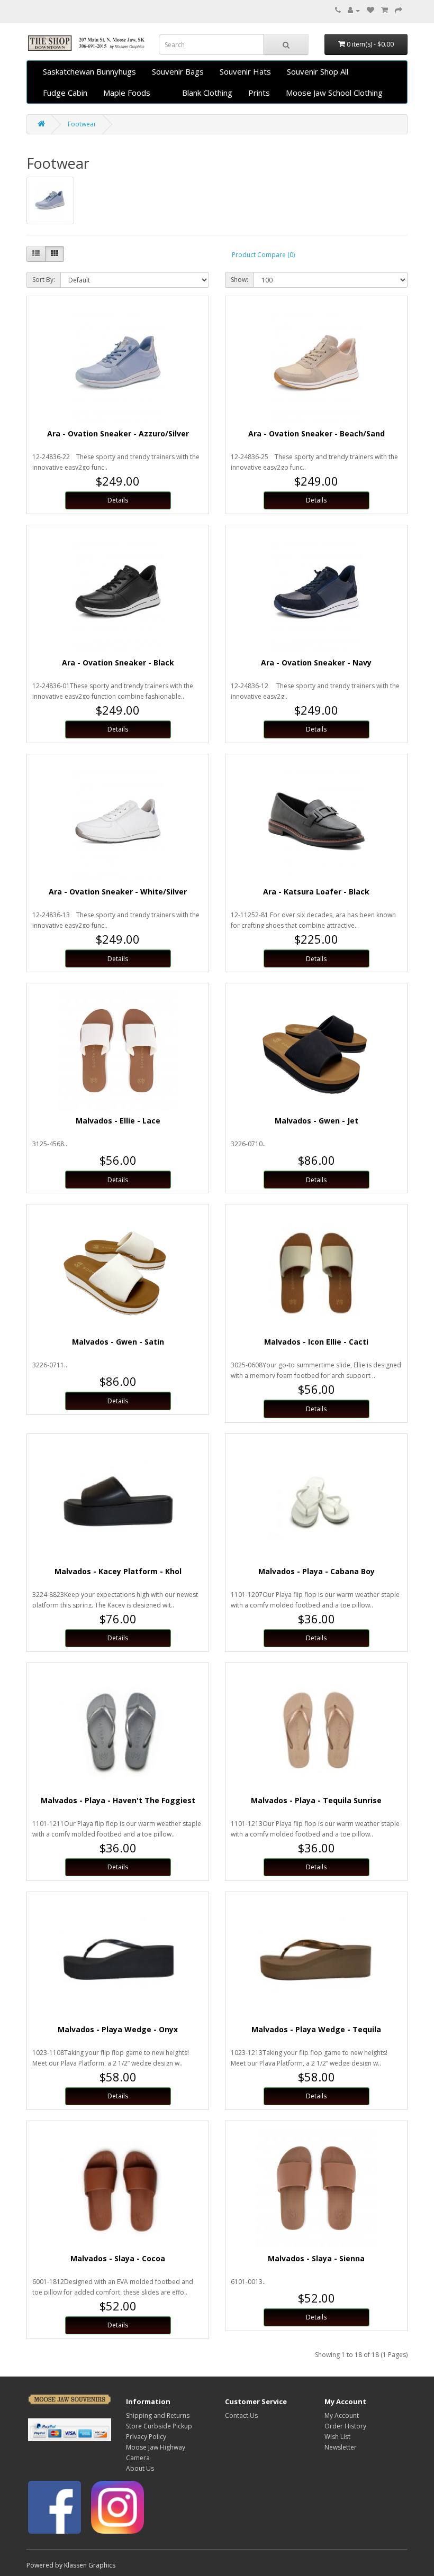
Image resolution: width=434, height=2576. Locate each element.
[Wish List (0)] (370, 10)
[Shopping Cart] (385, 10)
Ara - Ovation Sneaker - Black (118, 663)
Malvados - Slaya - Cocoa (118, 2258)
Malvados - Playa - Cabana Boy (317, 1571)
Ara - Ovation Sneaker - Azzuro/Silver (118, 433)
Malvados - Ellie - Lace (118, 1121)
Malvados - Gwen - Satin (118, 1342)
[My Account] (354, 10)
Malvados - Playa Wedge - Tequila (316, 2029)
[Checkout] (399, 10)
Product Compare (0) (263, 255)
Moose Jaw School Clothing (334, 93)
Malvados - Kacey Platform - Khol (118, 1571)
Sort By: (44, 280)
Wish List (337, 2437)
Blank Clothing (207, 93)
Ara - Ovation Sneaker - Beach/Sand (317, 433)
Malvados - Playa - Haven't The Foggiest (118, 1800)
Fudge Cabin (65, 93)
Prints (259, 93)
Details (118, 500)
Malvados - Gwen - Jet (317, 1121)
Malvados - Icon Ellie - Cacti (316, 1342)
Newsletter (341, 2447)
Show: (239, 280)
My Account (342, 2415)
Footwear (82, 124)
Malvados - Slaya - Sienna (316, 2258)
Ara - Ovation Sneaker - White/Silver (118, 892)
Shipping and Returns (158, 2415)
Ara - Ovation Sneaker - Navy (316, 663)
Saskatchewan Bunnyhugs (89, 71)
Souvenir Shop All (318, 71)
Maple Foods (127, 93)
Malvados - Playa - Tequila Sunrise (316, 1800)
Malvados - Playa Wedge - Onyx (118, 2029)
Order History (345, 2426)
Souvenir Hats (245, 71)
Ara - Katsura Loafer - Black (316, 892)
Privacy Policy (146, 2437)
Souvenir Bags (178, 71)
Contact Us (241, 2415)
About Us (140, 2468)
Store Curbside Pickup (159, 2426)
